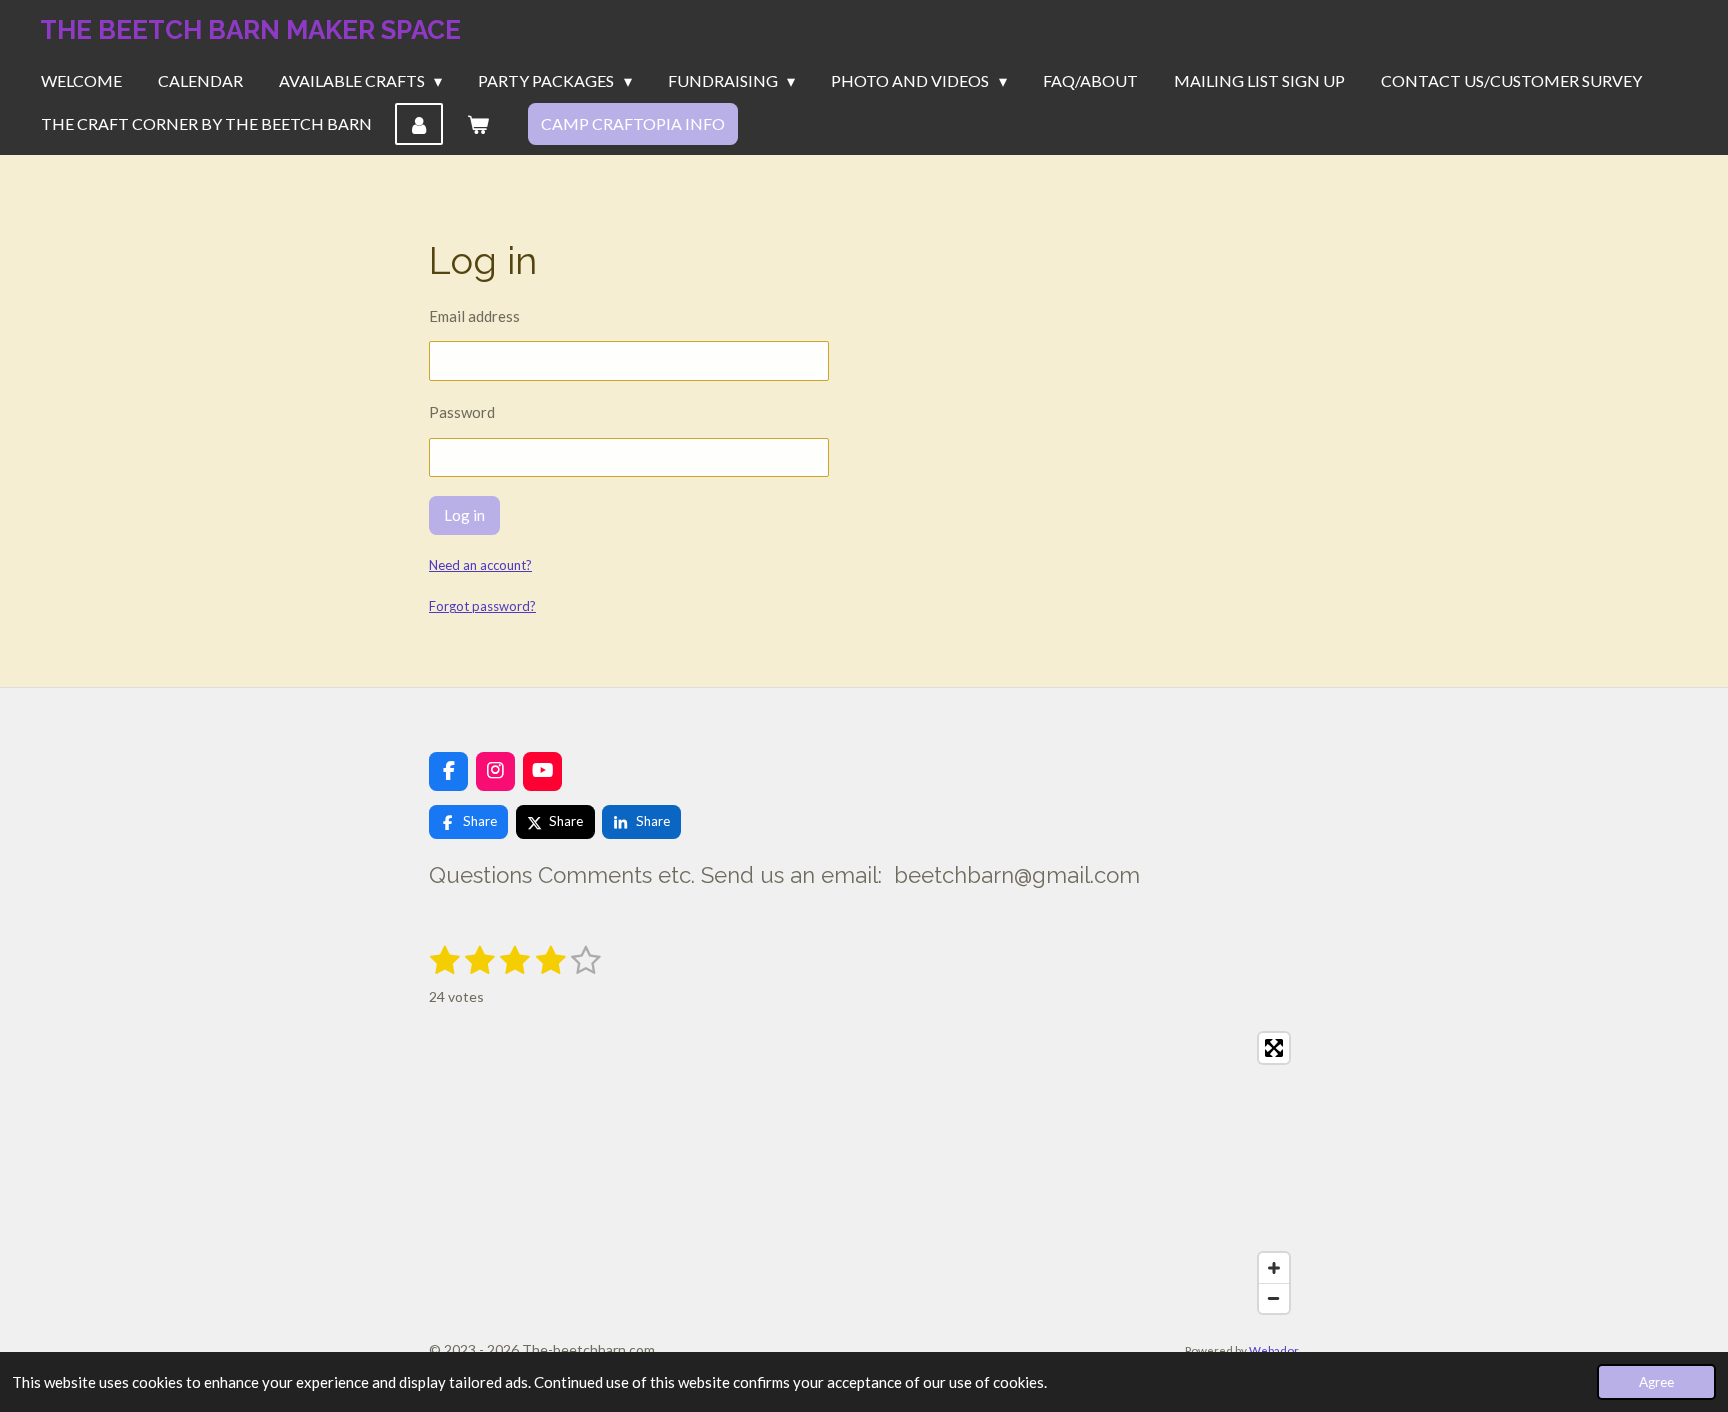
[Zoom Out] (1274, 1298)
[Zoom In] (1274, 1268)
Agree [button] (1656, 1382)
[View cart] (477, 124)
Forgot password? (482, 606)
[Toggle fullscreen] (1274, 1048)
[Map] (864, 1173)
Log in (464, 515)
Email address (474, 316)
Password (462, 412)
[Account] (419, 124)
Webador (1274, 1350)
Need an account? (480, 565)
